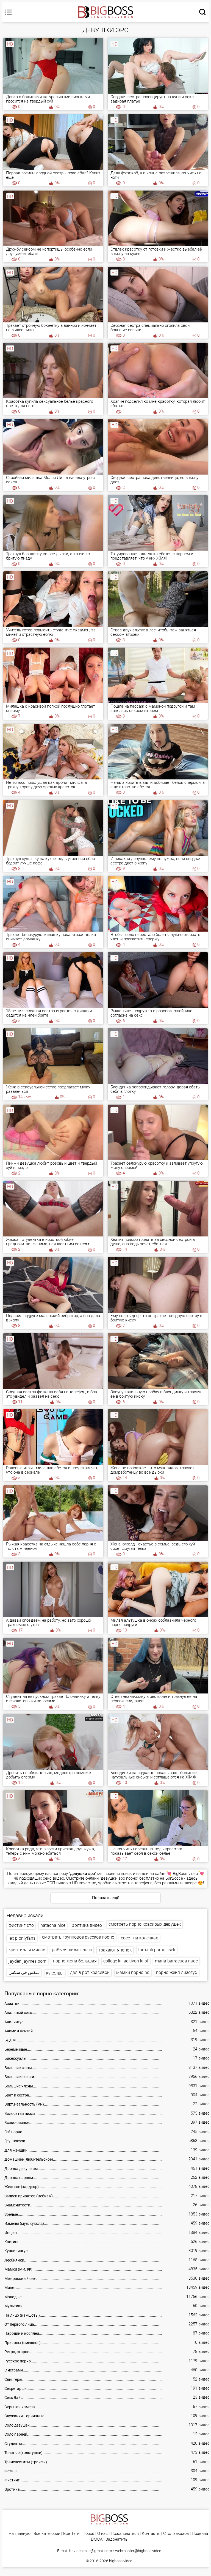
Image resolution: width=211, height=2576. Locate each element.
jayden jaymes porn (27, 1961)
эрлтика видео (87, 1925)
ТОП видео (57, 1883)
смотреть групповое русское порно (78, 1937)
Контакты (151, 2534)
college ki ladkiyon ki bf (126, 1961)
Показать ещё (106, 1898)
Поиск (88, 2534)
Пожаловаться (125, 2534)
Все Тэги (71, 2534)
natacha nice (53, 1925)
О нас (102, 2534)
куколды (55, 1973)
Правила (200, 2534)
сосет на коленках (139, 1938)
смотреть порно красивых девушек (145, 1924)
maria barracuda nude (176, 1961)
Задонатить (116, 2539)
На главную (20, 2534)
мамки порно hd (133, 1972)
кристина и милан (27, 1950)
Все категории (47, 2534)
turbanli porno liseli (157, 1950)
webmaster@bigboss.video (138, 2551)
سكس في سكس (24, 1972)
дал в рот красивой (90, 1972)
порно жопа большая (75, 1961)
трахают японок (115, 1950)
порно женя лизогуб (177, 1972)
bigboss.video (121, 2561)
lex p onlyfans (22, 1938)
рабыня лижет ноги (72, 1950)
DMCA (97, 2539)
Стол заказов (176, 2534)
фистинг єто (21, 1925)
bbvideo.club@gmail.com (91, 2551)
